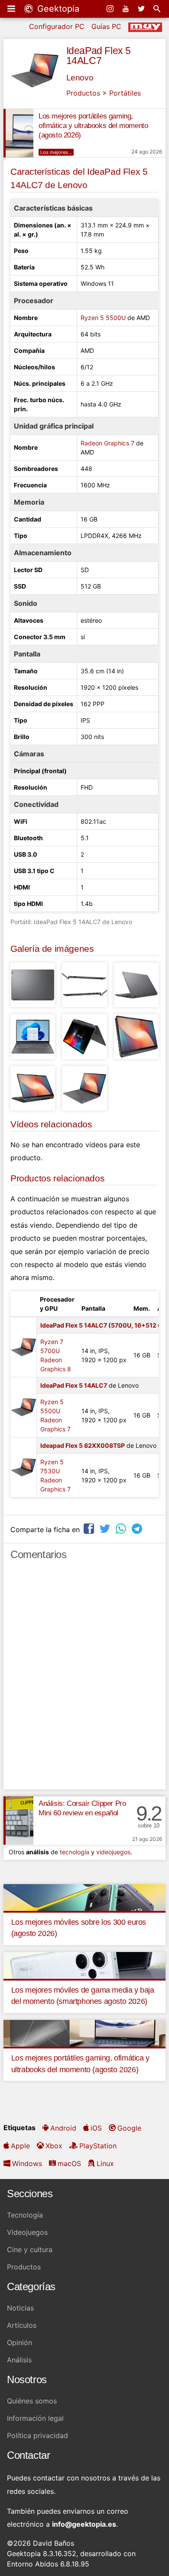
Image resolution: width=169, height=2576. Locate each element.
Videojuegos (27, 2232)
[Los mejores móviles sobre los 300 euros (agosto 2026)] (84, 1897)
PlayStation (98, 2146)
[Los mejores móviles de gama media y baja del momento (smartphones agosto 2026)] (84, 1965)
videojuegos (113, 1852)
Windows (27, 2163)
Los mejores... (56, 152)
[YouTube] (127, 9)
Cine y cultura (30, 2250)
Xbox (54, 2146)
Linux (105, 2163)
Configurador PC (57, 26)
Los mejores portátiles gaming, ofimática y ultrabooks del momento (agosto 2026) (93, 126)
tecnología (75, 1852)
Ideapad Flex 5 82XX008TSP (83, 1445)
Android (63, 2128)
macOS (69, 2163)
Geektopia (57, 9)
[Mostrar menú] (12, 9)
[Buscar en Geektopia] (158, 9)
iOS (96, 2128)
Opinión (19, 2342)
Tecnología (25, 2215)
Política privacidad (37, 2435)
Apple (20, 2146)
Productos (83, 93)
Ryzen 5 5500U (103, 318)
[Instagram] (111, 9)
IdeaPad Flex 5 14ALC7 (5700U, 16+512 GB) (105, 1325)
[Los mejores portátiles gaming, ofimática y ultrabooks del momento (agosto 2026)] (18, 133)
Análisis (19, 2360)
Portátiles (125, 93)
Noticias (20, 2308)
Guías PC (106, 26)
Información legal (35, 2418)
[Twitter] (142, 9)
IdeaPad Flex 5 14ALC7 (99, 56)
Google (129, 2128)
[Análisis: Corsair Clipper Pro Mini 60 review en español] (18, 1821)
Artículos (22, 2325)
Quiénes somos (32, 2401)
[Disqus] (84, 1679)
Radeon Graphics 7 (107, 443)
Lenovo (80, 78)
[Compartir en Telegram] (138, 1528)
